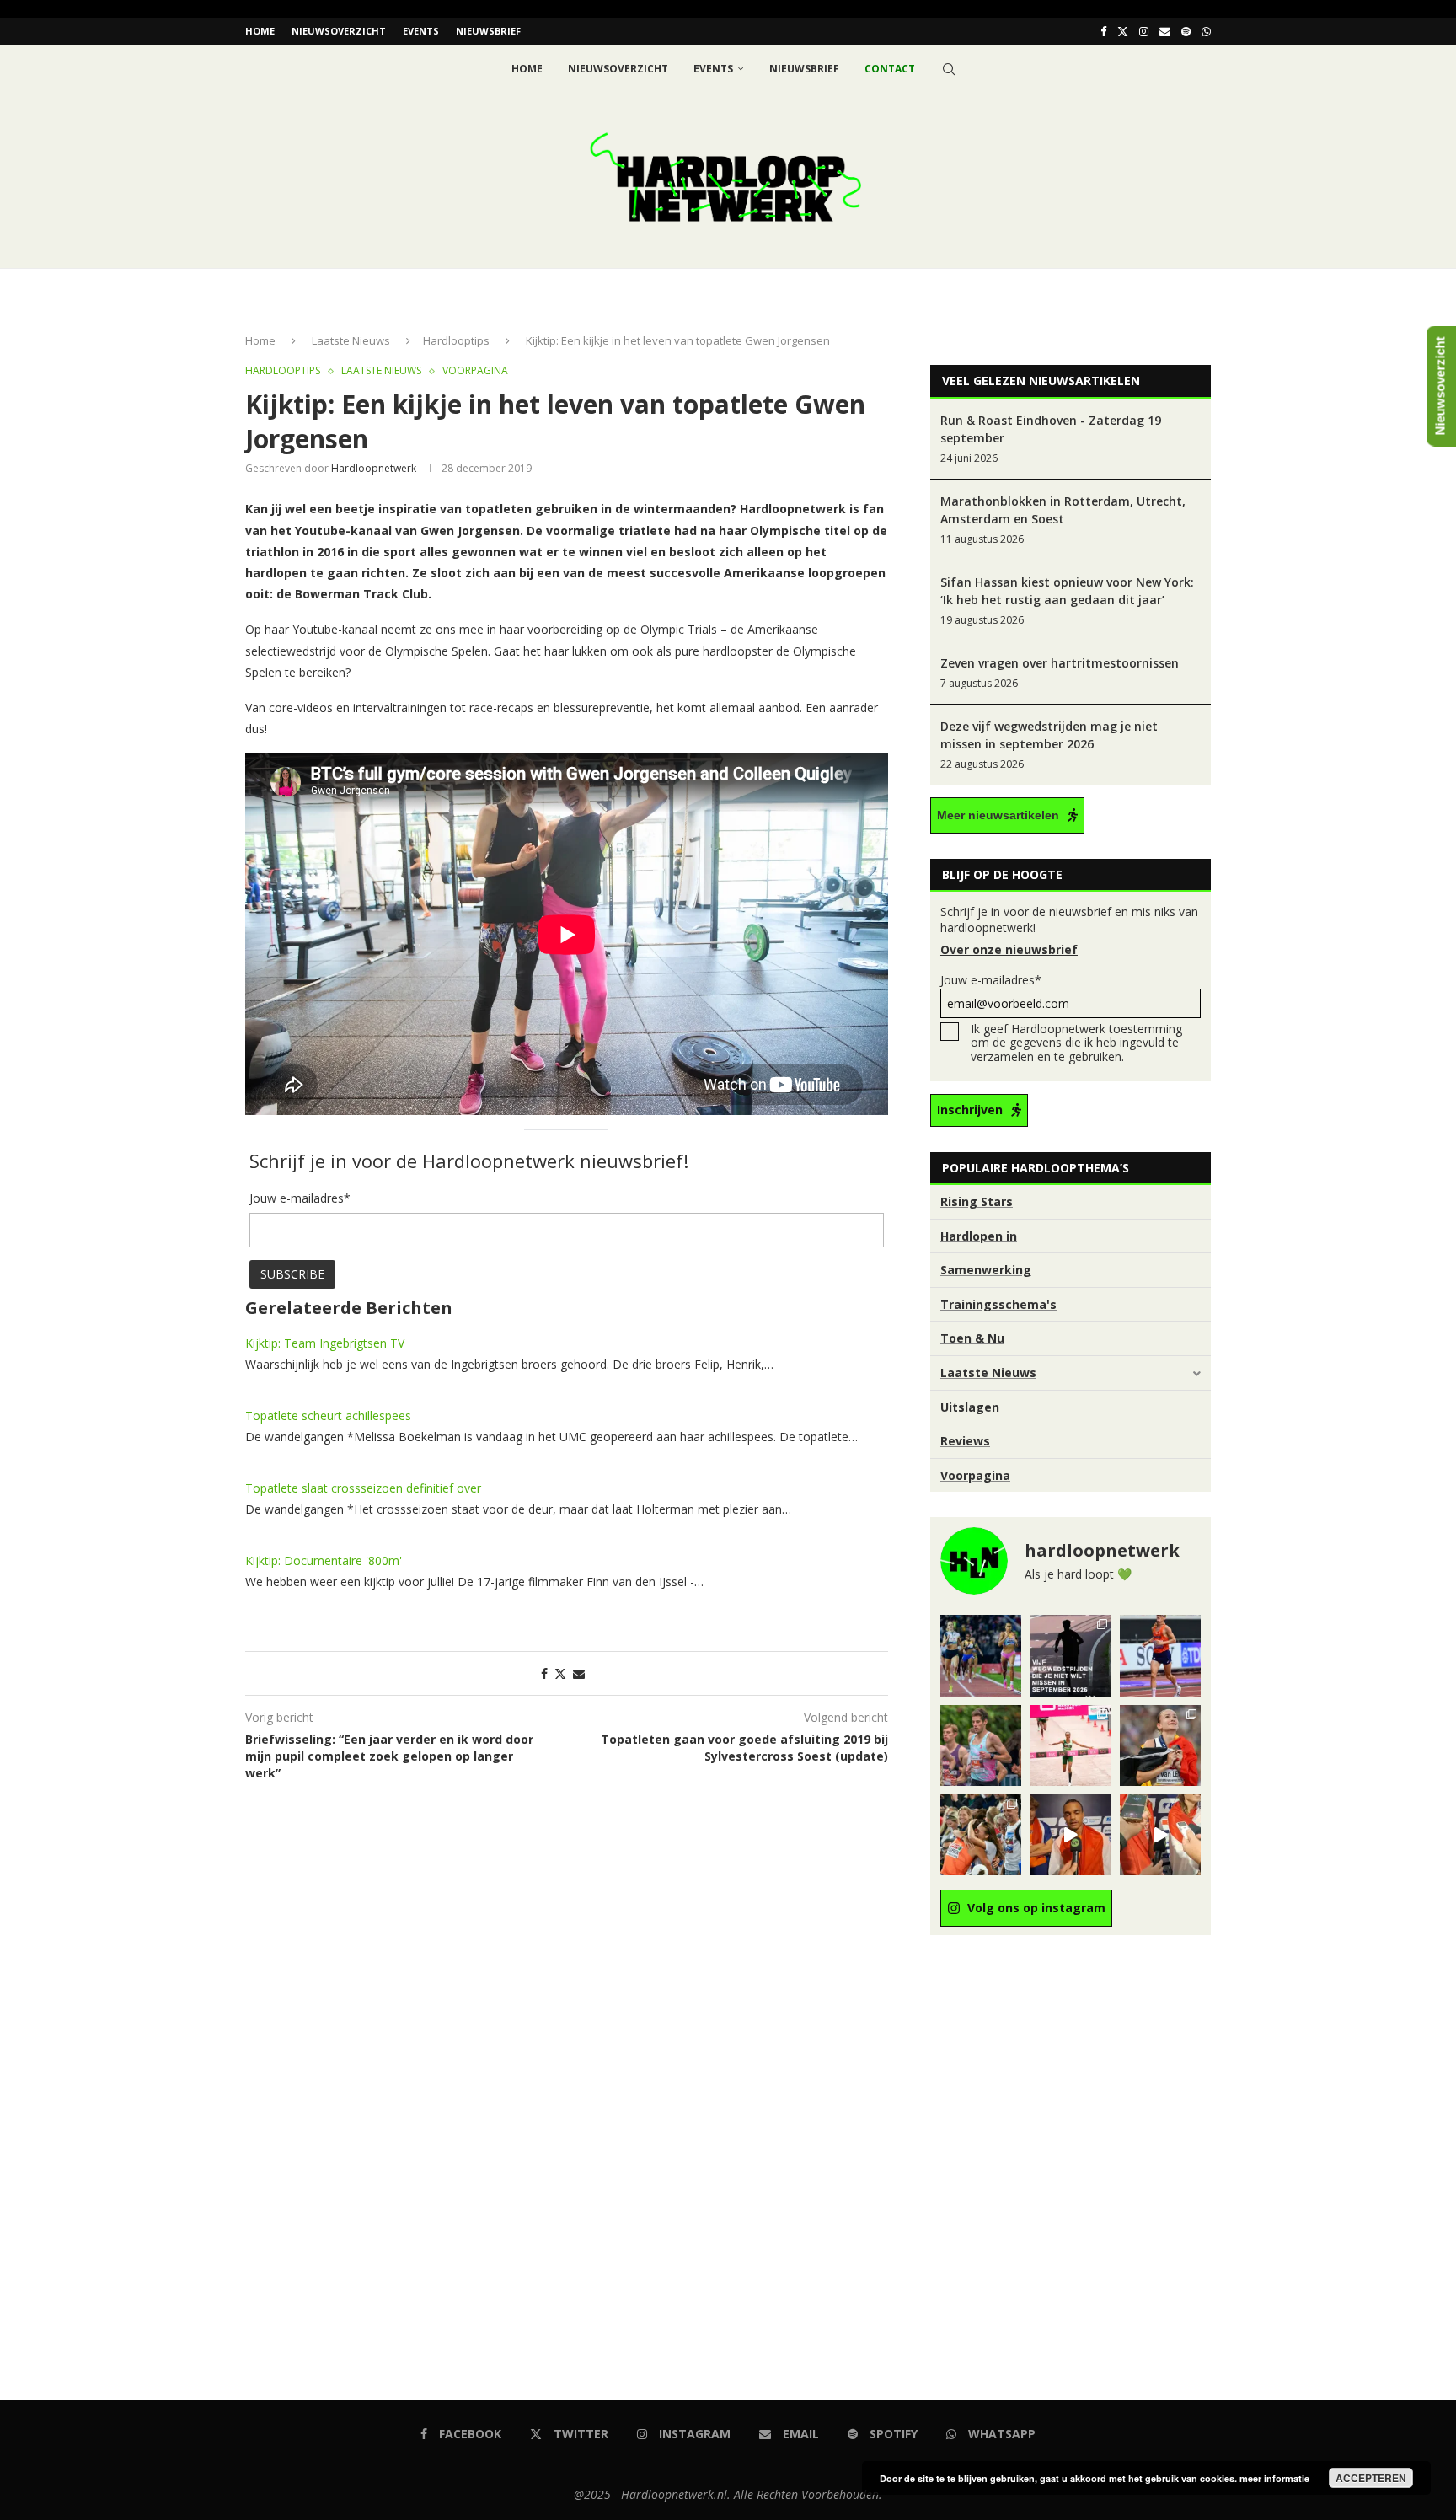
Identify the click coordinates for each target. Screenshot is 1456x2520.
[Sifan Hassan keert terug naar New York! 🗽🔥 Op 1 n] (1070, 1745)
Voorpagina (975, 1475)
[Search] (949, 69)
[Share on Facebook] (544, 1673)
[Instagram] (1144, 31)
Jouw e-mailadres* (991, 980)
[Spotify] (1186, 31)
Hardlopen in (979, 1236)
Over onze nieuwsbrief (1009, 949)
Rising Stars (977, 1201)
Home (260, 31)
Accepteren (1371, 2478)
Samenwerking (986, 1270)
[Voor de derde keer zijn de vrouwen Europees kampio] (1160, 1835)
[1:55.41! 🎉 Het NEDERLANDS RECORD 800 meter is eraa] (981, 1655)
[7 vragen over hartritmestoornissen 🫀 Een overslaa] (1160, 1655)
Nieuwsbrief (488, 31)
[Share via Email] (579, 1673)
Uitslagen (970, 1407)
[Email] (1165, 31)
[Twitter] (1123, 31)
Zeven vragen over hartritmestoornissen (1060, 663)
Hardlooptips (456, 340)
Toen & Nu (972, 1338)
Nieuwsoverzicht (339, 31)
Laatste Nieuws (351, 340)
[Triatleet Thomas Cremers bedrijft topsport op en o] (981, 1745)
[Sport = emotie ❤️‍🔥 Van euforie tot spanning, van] (1160, 1745)
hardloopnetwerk (374, 468)
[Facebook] (1103, 31)
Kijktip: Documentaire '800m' (324, 1560)
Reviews (965, 1441)
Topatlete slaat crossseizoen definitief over (363, 1488)
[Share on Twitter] (560, 1673)
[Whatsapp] (1206, 31)
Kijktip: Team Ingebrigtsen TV (325, 1343)
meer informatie (1274, 2478)
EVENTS (421, 31)
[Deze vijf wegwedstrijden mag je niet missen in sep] (1070, 1655)
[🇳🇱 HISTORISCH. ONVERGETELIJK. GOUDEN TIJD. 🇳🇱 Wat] (981, 1835)
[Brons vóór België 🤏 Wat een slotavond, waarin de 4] (1070, 1835)
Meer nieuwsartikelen (998, 815)
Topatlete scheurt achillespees (328, 1415)
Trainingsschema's (998, 1304)
